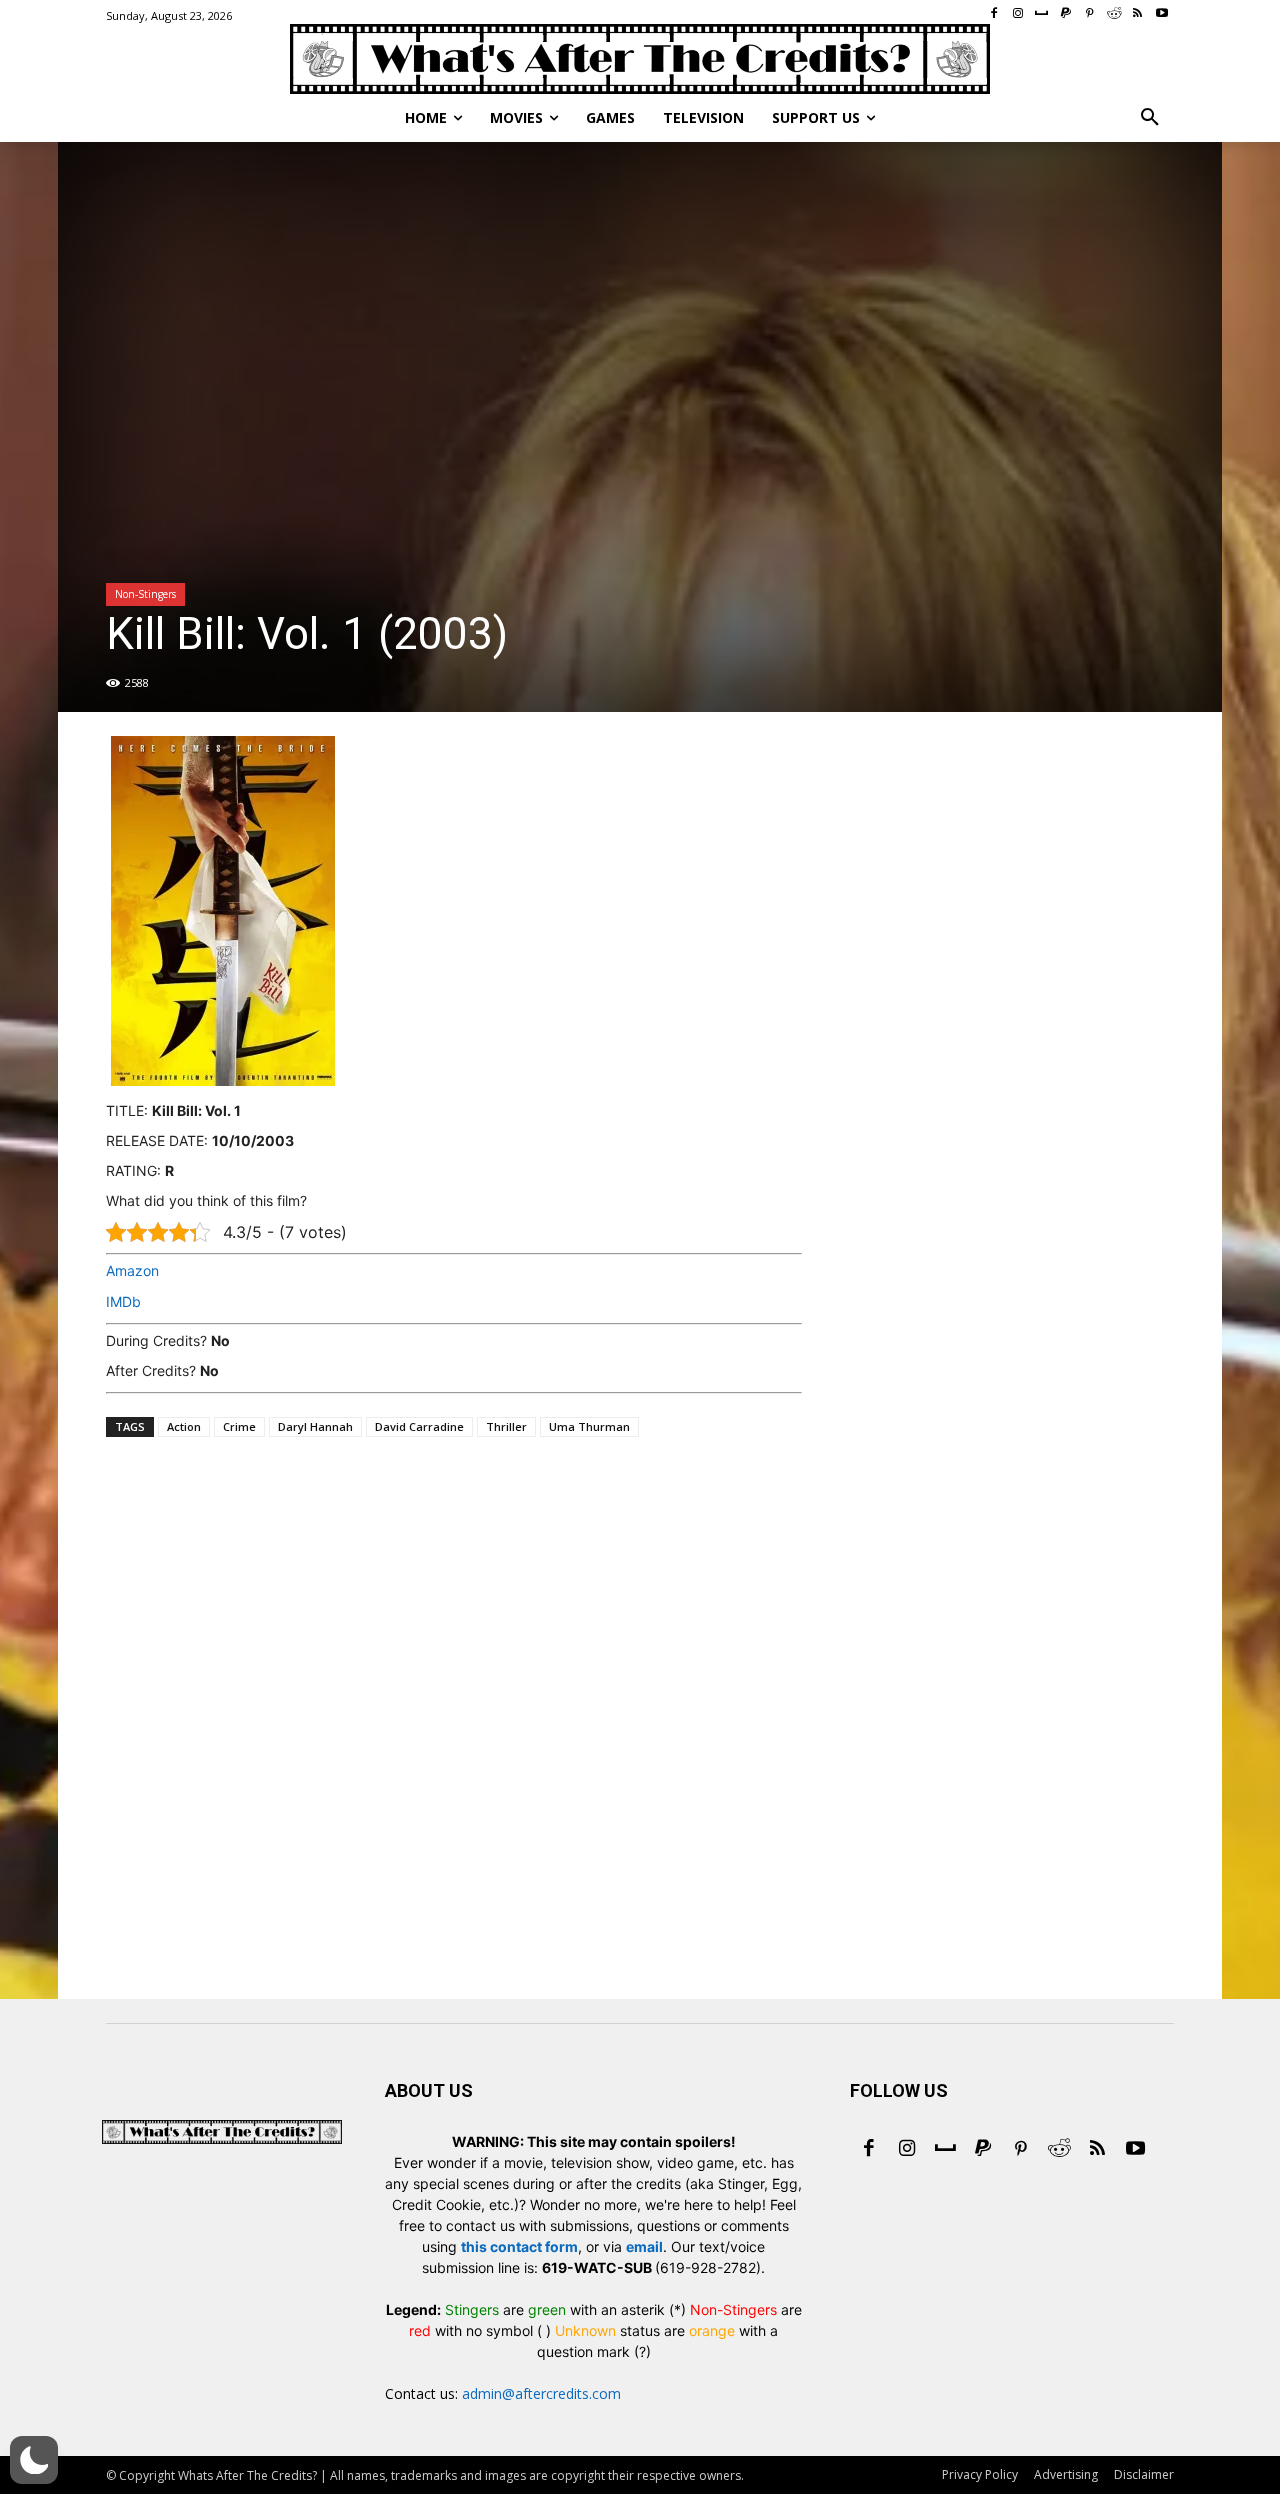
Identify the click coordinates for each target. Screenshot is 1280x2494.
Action (184, 1426)
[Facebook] (869, 2150)
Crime (239, 1426)
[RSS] (1097, 2150)
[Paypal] (983, 2150)
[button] (1150, 118)
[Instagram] (907, 2150)
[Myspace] (945, 2150)
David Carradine (419, 1426)
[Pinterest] (1021, 2150)
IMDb (123, 1301)
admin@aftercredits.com (541, 2393)
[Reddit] (1059, 2150)
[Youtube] (1135, 2150)
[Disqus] (454, 1747)
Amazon (132, 1270)
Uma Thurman (589, 1426)
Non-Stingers (145, 594)
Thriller (506, 1426)
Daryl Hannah (315, 1426)
